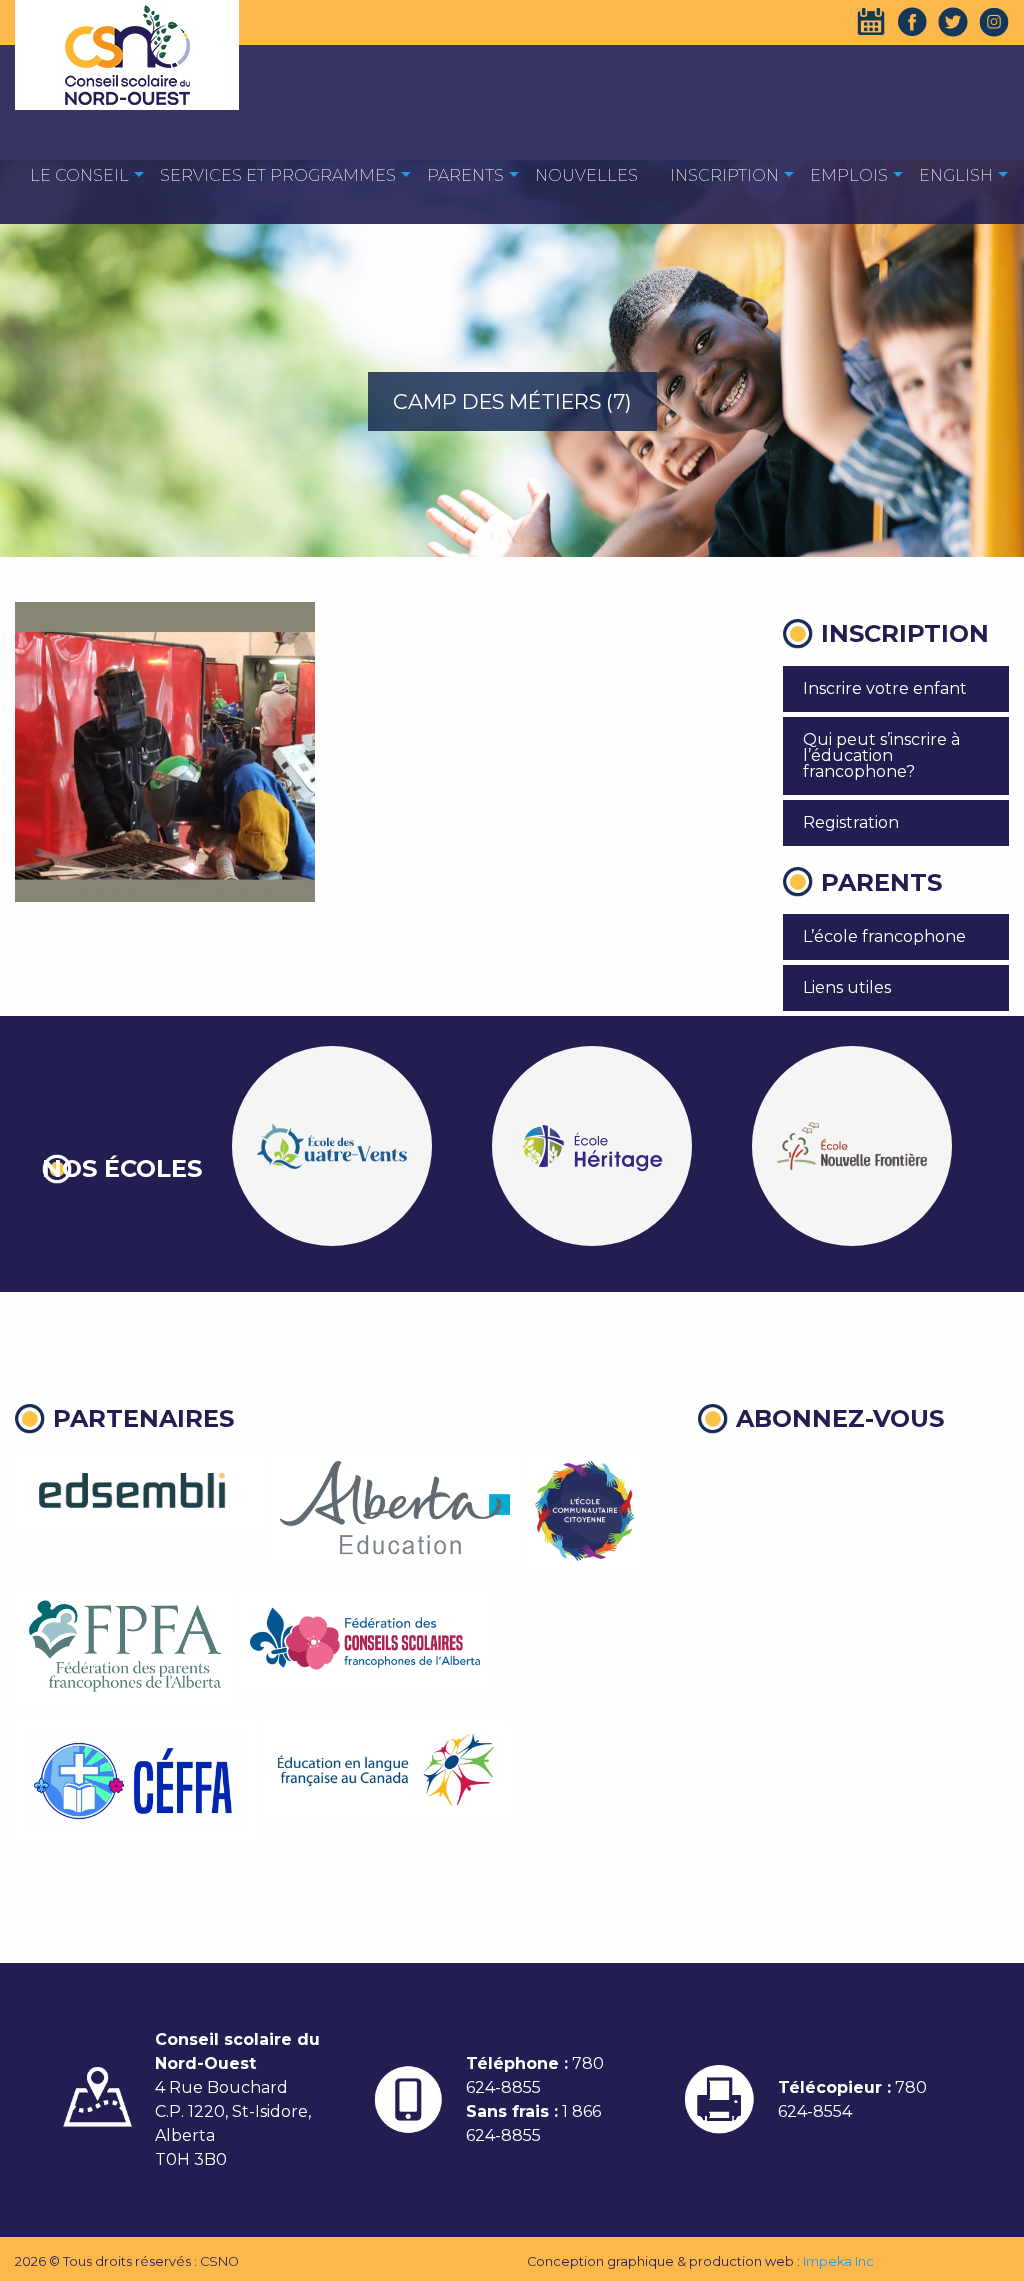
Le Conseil (79, 175)
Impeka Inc (838, 2261)
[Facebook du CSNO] (912, 22)
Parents (465, 175)
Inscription (724, 175)
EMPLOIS (849, 175)
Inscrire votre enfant (885, 688)
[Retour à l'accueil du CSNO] (127, 55)
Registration (851, 822)
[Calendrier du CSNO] (871, 22)
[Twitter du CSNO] (953, 22)
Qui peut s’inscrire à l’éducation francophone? (881, 755)
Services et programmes (278, 175)
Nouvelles (586, 175)
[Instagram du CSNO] (994, 22)
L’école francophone (884, 936)
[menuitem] (79, 174)
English (956, 175)
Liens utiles (847, 987)
